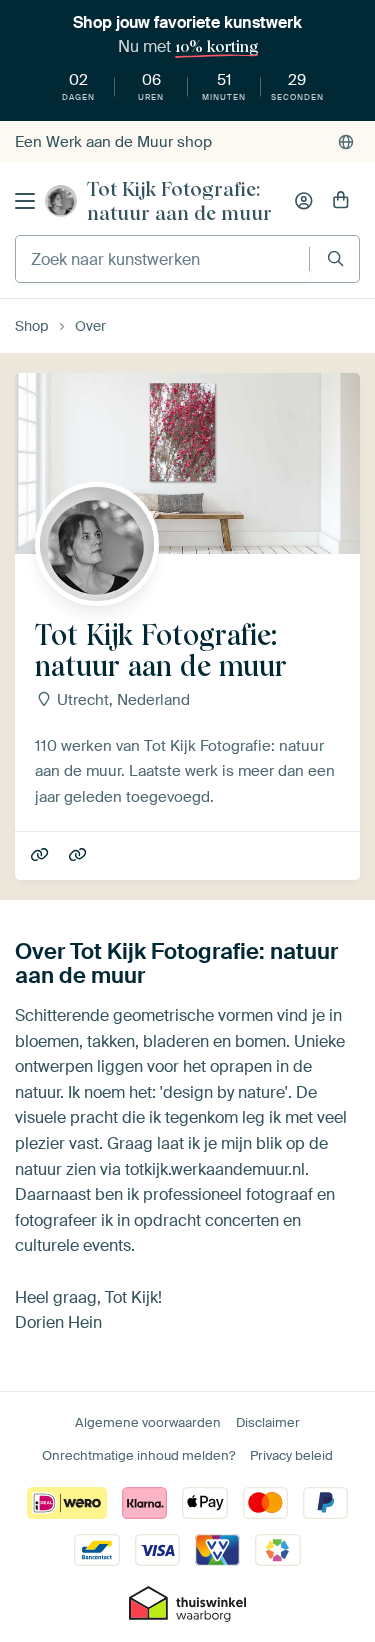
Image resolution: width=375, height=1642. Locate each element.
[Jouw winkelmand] (341, 201)
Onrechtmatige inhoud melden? (138, 1455)
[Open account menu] (304, 201)
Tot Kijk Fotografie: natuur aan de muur (179, 201)
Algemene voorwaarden (148, 1422)
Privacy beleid (291, 1455)
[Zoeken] (335, 258)
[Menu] (25, 201)
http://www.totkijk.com (79, 856)
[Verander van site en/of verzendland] (346, 142)
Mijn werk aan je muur (41, 856)
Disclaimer (268, 1422)
